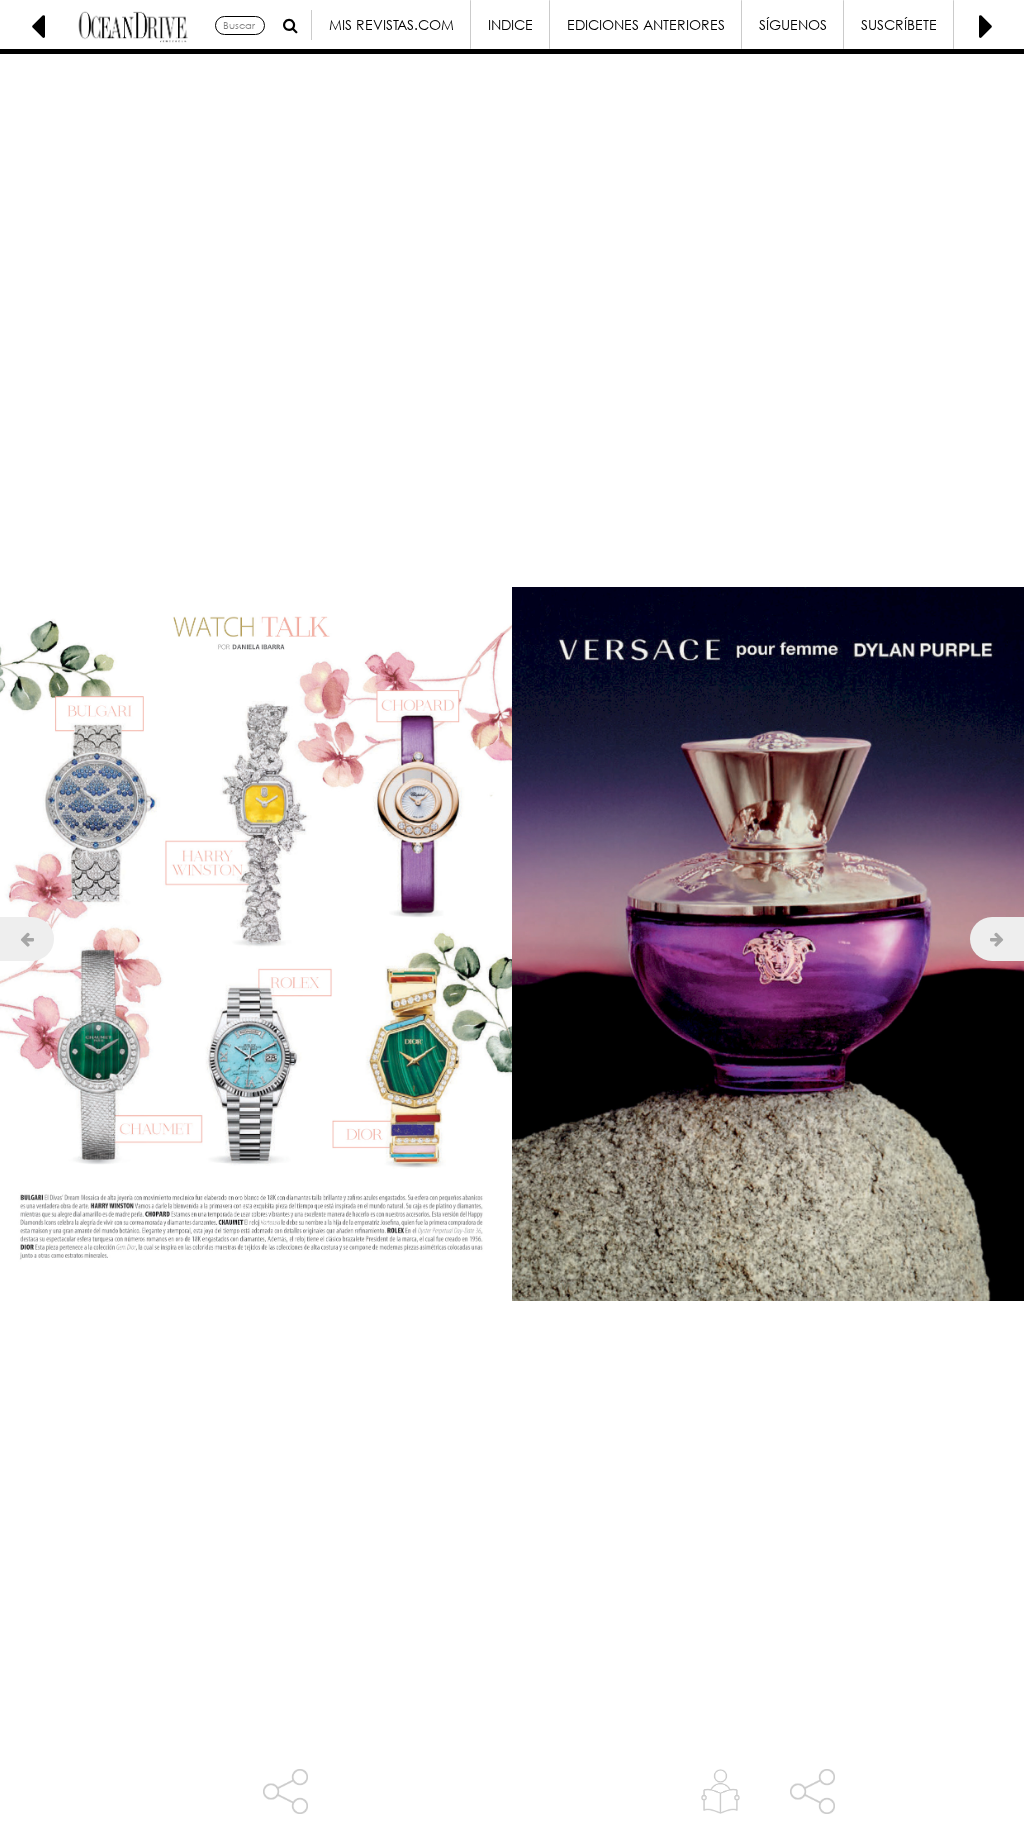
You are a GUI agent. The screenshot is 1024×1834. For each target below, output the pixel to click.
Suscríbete (899, 24)
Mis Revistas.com (391, 24)
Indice (510, 24)
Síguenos (793, 24)
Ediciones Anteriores (646, 24)
